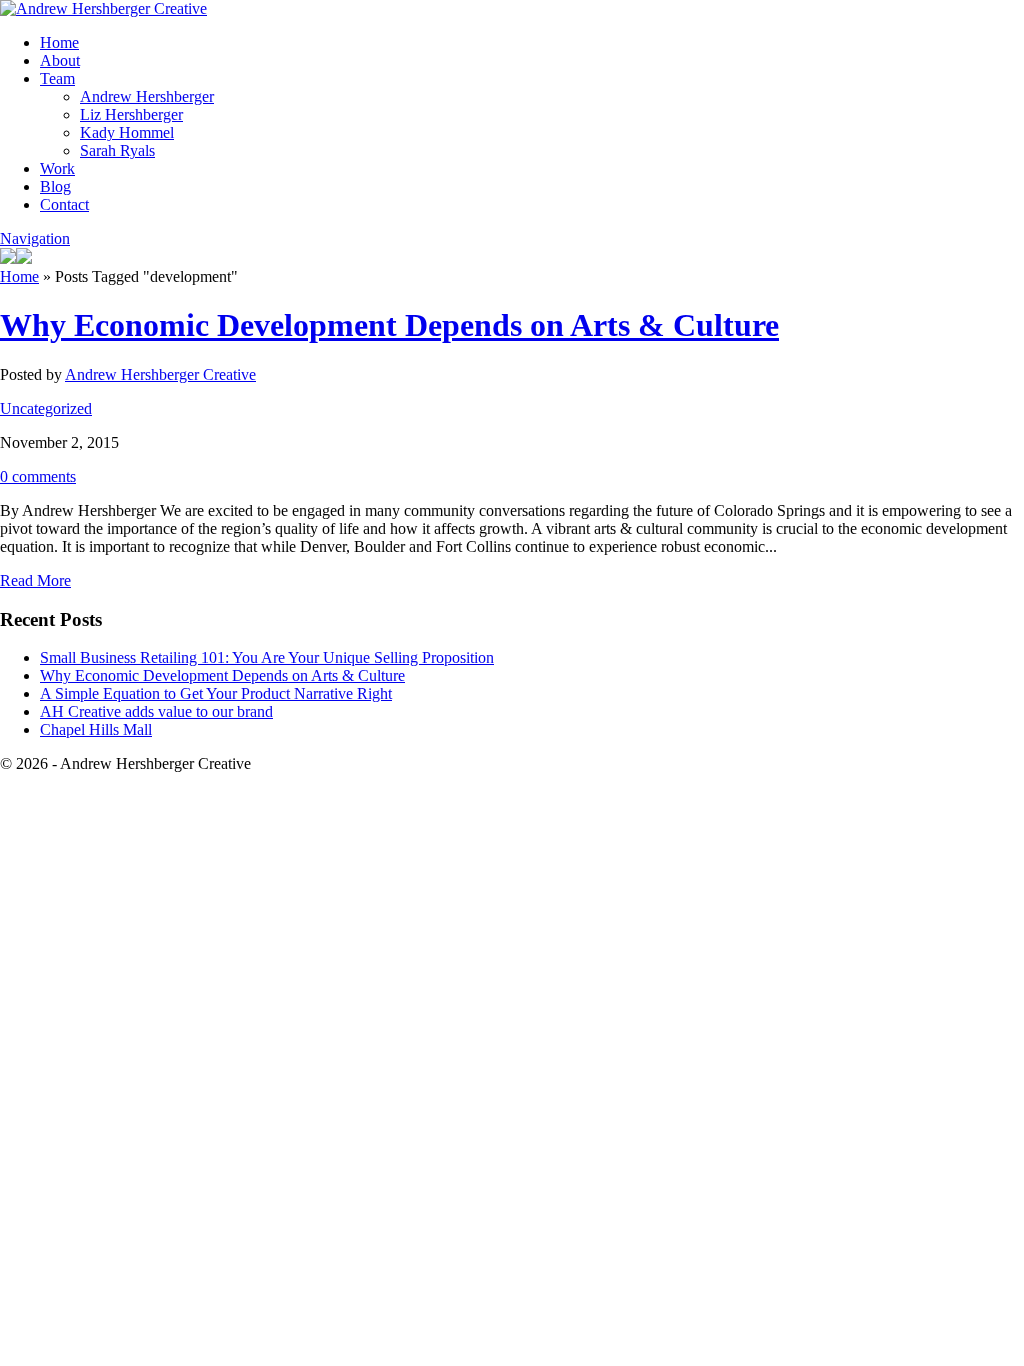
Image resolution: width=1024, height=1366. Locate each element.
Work (57, 168)
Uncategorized (46, 408)
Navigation (35, 238)
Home (59, 42)
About (60, 60)
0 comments (38, 476)
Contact (64, 204)
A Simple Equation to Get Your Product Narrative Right (216, 693)
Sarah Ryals (117, 150)
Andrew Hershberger (147, 96)
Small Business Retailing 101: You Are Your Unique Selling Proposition (267, 657)
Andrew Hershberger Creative (160, 374)
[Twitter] (8, 258)
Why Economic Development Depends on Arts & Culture (389, 325)
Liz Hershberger (131, 114)
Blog (55, 186)
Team (57, 78)
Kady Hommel (127, 132)
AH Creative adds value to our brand (156, 711)
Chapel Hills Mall (96, 729)
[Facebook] (24, 258)
